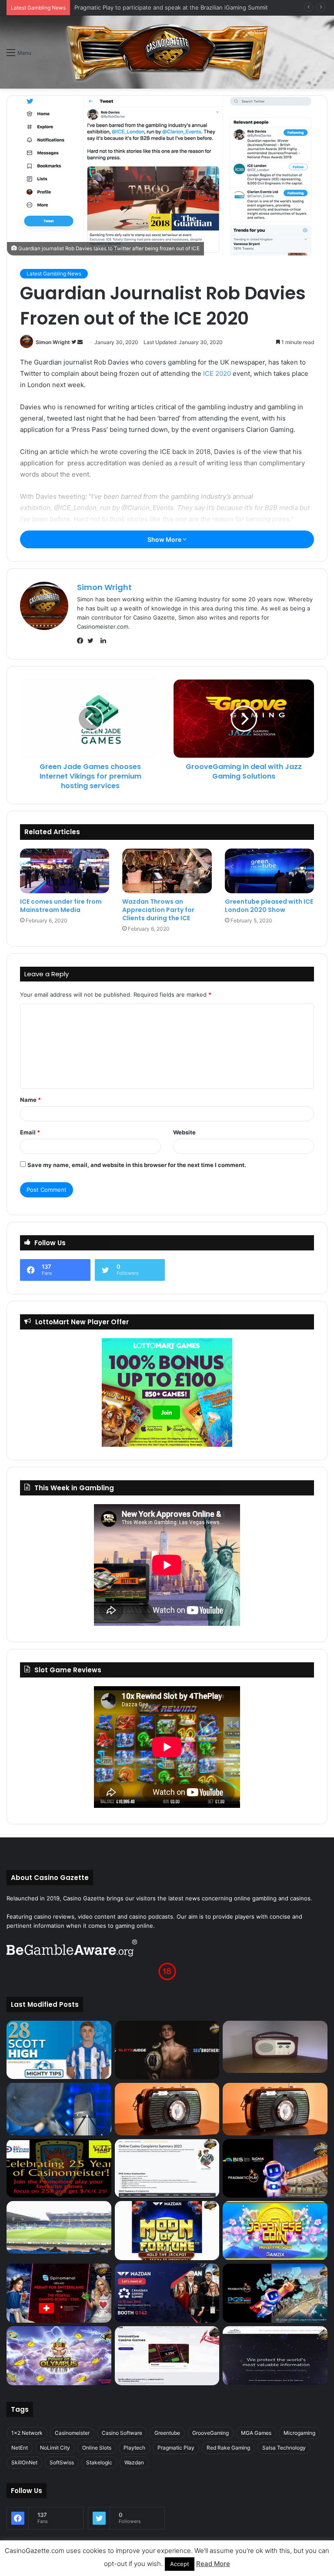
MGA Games (256, 2433)
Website (184, 1132)
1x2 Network (27, 2433)
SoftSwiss (62, 2462)
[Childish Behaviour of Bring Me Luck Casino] (275, 2109)
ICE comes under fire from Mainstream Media (61, 906)
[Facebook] (82, 641)
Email (30, 1132)
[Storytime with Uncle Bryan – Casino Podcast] (59, 2109)
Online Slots (97, 2448)
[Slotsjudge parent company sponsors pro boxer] (167, 2050)
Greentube (167, 2433)
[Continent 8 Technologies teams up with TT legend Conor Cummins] (275, 2356)
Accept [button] (180, 2564)
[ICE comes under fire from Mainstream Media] (65, 871)
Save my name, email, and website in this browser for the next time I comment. (137, 1165)
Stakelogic (99, 2462)
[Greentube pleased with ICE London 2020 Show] (269, 871)
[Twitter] (93, 641)
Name (30, 1100)
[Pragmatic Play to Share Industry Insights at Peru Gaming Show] (275, 2293)
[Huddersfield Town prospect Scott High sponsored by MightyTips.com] (59, 2050)
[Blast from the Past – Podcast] (167, 2109)
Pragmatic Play (176, 2448)
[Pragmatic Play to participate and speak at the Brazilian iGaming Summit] (275, 2168)
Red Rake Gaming (228, 2448)
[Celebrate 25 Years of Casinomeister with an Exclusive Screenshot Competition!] (59, 2168)
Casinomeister (72, 2433)
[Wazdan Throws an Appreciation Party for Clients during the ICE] (167, 871)
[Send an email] (80, 342)
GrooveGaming (210, 2433)
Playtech (134, 2448)
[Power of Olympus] (59, 2356)
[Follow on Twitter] (74, 342)
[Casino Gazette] (167, 52)
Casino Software (122, 2433)
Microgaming (299, 2433)
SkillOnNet (24, 2462)
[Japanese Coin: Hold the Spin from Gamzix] (275, 2231)
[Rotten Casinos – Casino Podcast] (275, 2047)
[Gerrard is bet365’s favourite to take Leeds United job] (59, 2227)
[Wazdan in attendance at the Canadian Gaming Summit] (167, 2293)
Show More (165, 539)
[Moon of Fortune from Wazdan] (167, 2231)
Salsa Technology (284, 2448)
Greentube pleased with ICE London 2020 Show (269, 906)
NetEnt (20, 2448)
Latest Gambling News (54, 274)
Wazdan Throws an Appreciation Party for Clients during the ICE (158, 910)
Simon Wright (53, 342)
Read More (213, 2564)
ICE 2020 (217, 373)
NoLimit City (55, 2448)
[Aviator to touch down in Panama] (167, 2356)
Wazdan (134, 2462)
